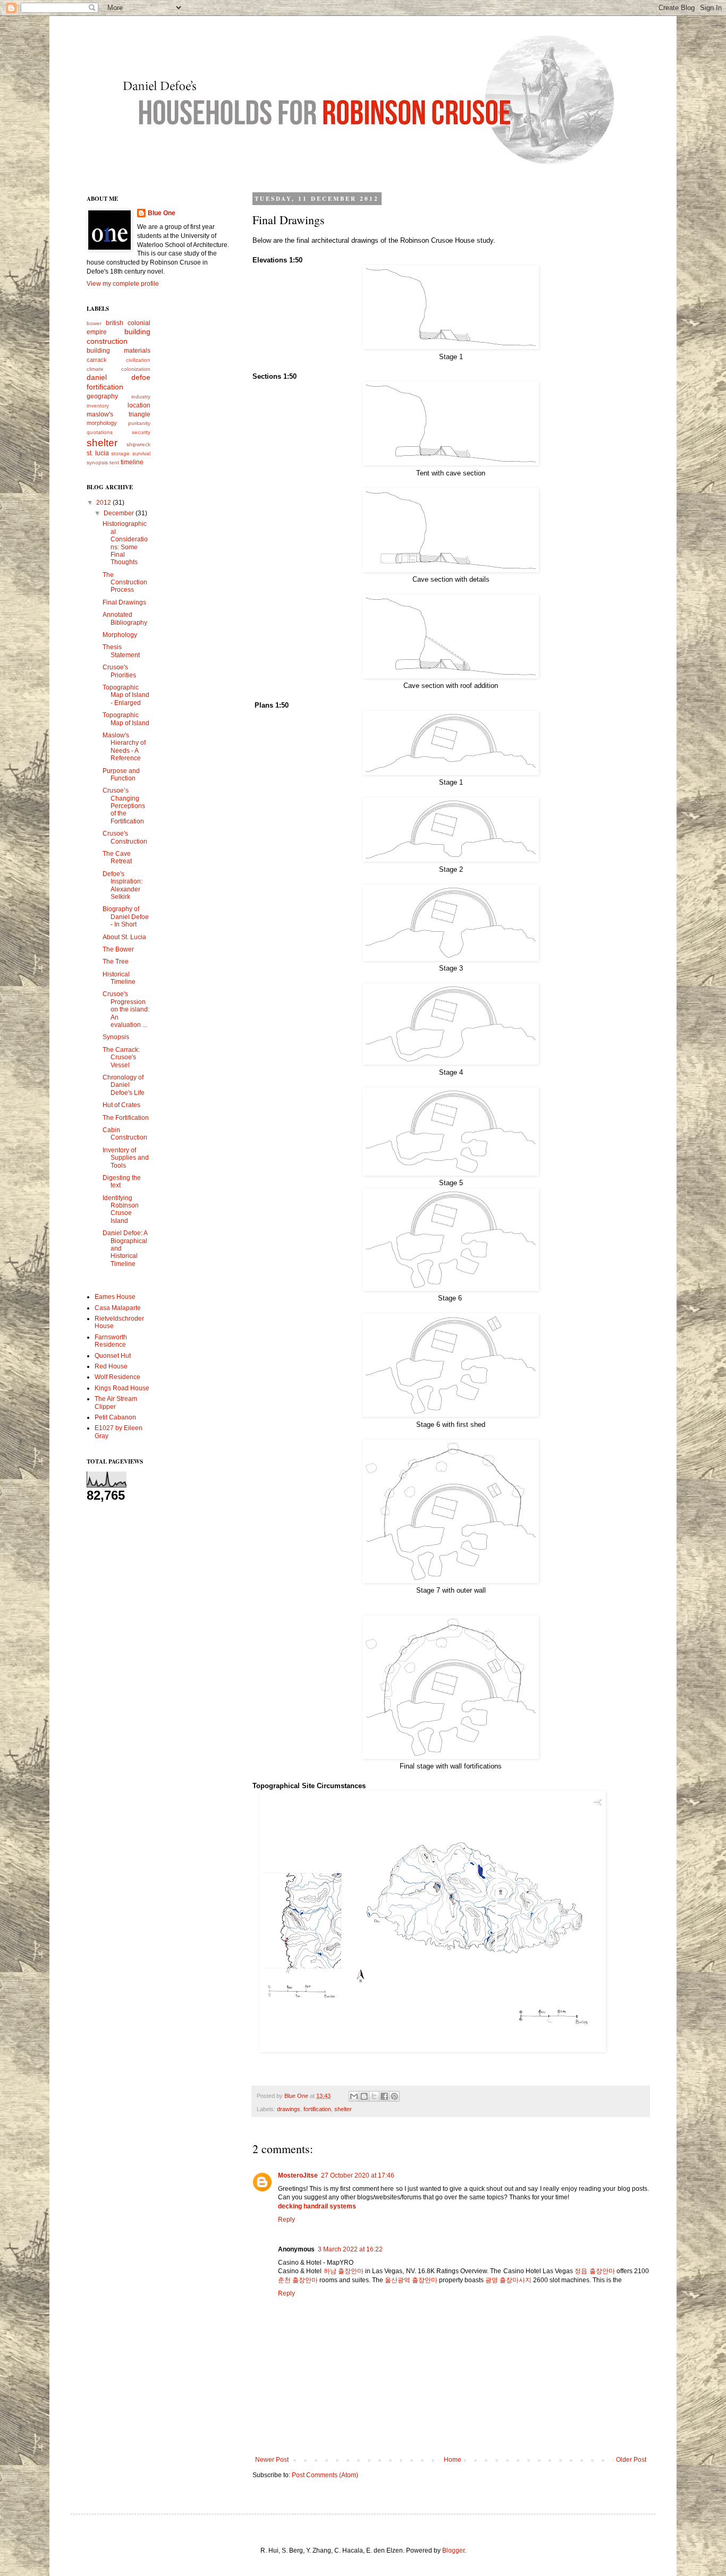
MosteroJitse (298, 2175)
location (139, 405)
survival (141, 453)
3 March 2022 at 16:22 (350, 2249)
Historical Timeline (119, 978)
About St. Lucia (124, 937)
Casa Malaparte (118, 1308)
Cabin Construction (125, 1134)
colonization (136, 369)
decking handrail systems (317, 2206)
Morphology (120, 635)
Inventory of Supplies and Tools (126, 1158)
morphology (102, 423)
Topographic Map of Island (126, 719)
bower (94, 323)
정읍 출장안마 (594, 2271)
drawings (289, 2109)
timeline (132, 462)
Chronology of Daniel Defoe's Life (124, 1085)
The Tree (116, 962)
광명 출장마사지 (508, 2280)
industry (141, 397)
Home (453, 2460)
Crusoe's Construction (125, 837)
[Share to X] (374, 2096)
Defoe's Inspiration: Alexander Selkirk (123, 885)
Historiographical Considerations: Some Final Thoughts (125, 543)
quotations (100, 432)
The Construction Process (125, 583)
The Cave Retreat (117, 857)
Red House (111, 1366)
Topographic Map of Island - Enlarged (126, 695)
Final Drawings (124, 602)
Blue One (162, 213)
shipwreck (138, 444)
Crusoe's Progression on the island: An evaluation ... (126, 1009)
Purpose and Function (121, 775)
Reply (286, 2220)
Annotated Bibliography (125, 618)
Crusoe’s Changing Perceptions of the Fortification (124, 806)
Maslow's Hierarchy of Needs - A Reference (124, 747)
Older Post (631, 2460)
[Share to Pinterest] (394, 2096)
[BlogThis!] (364, 2096)
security (141, 432)
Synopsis (116, 1037)
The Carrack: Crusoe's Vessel (121, 1057)
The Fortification (126, 1118)
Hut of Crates (121, 1105)
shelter (343, 2109)
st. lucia (98, 453)
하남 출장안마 (344, 2271)
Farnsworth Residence (111, 1341)
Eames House (115, 1297)
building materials (119, 351)
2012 (104, 503)
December (120, 513)
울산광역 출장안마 (411, 2280)
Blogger (453, 2551)
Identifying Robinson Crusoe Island (121, 1209)
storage (120, 453)
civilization (138, 360)
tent (114, 462)
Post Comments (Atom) (325, 2475)
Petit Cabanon (115, 1417)
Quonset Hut (113, 1356)
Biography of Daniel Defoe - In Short (126, 917)
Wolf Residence (117, 1377)
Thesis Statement (121, 651)
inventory (98, 406)
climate (95, 369)
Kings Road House (122, 1388)
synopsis (97, 462)
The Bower (118, 949)
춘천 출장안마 (298, 2280)
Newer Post (272, 2460)
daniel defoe (119, 377)
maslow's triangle (119, 414)
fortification (317, 2109)
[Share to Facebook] (384, 2096)
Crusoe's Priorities (119, 671)
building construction (119, 336)
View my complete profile (123, 284)
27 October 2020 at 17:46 (358, 2175)
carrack (97, 360)
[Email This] (354, 2096)
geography (102, 396)
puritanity (139, 423)
